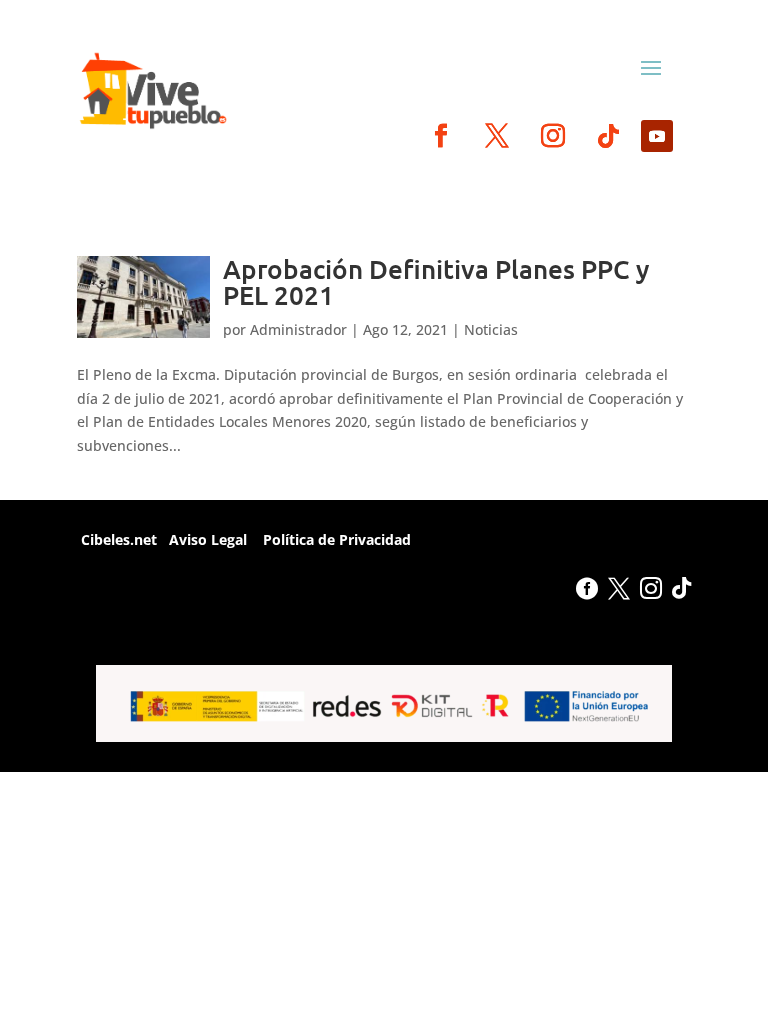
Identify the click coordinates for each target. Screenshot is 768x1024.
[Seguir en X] (497, 136)
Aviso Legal (208, 539)
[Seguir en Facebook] (441, 136)
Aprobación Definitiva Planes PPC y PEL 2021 (436, 281)
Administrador (298, 329)
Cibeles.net (117, 539)
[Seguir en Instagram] (553, 136)
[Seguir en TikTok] (609, 136)
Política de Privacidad (335, 539)
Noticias (491, 329)
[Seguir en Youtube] (657, 136)
